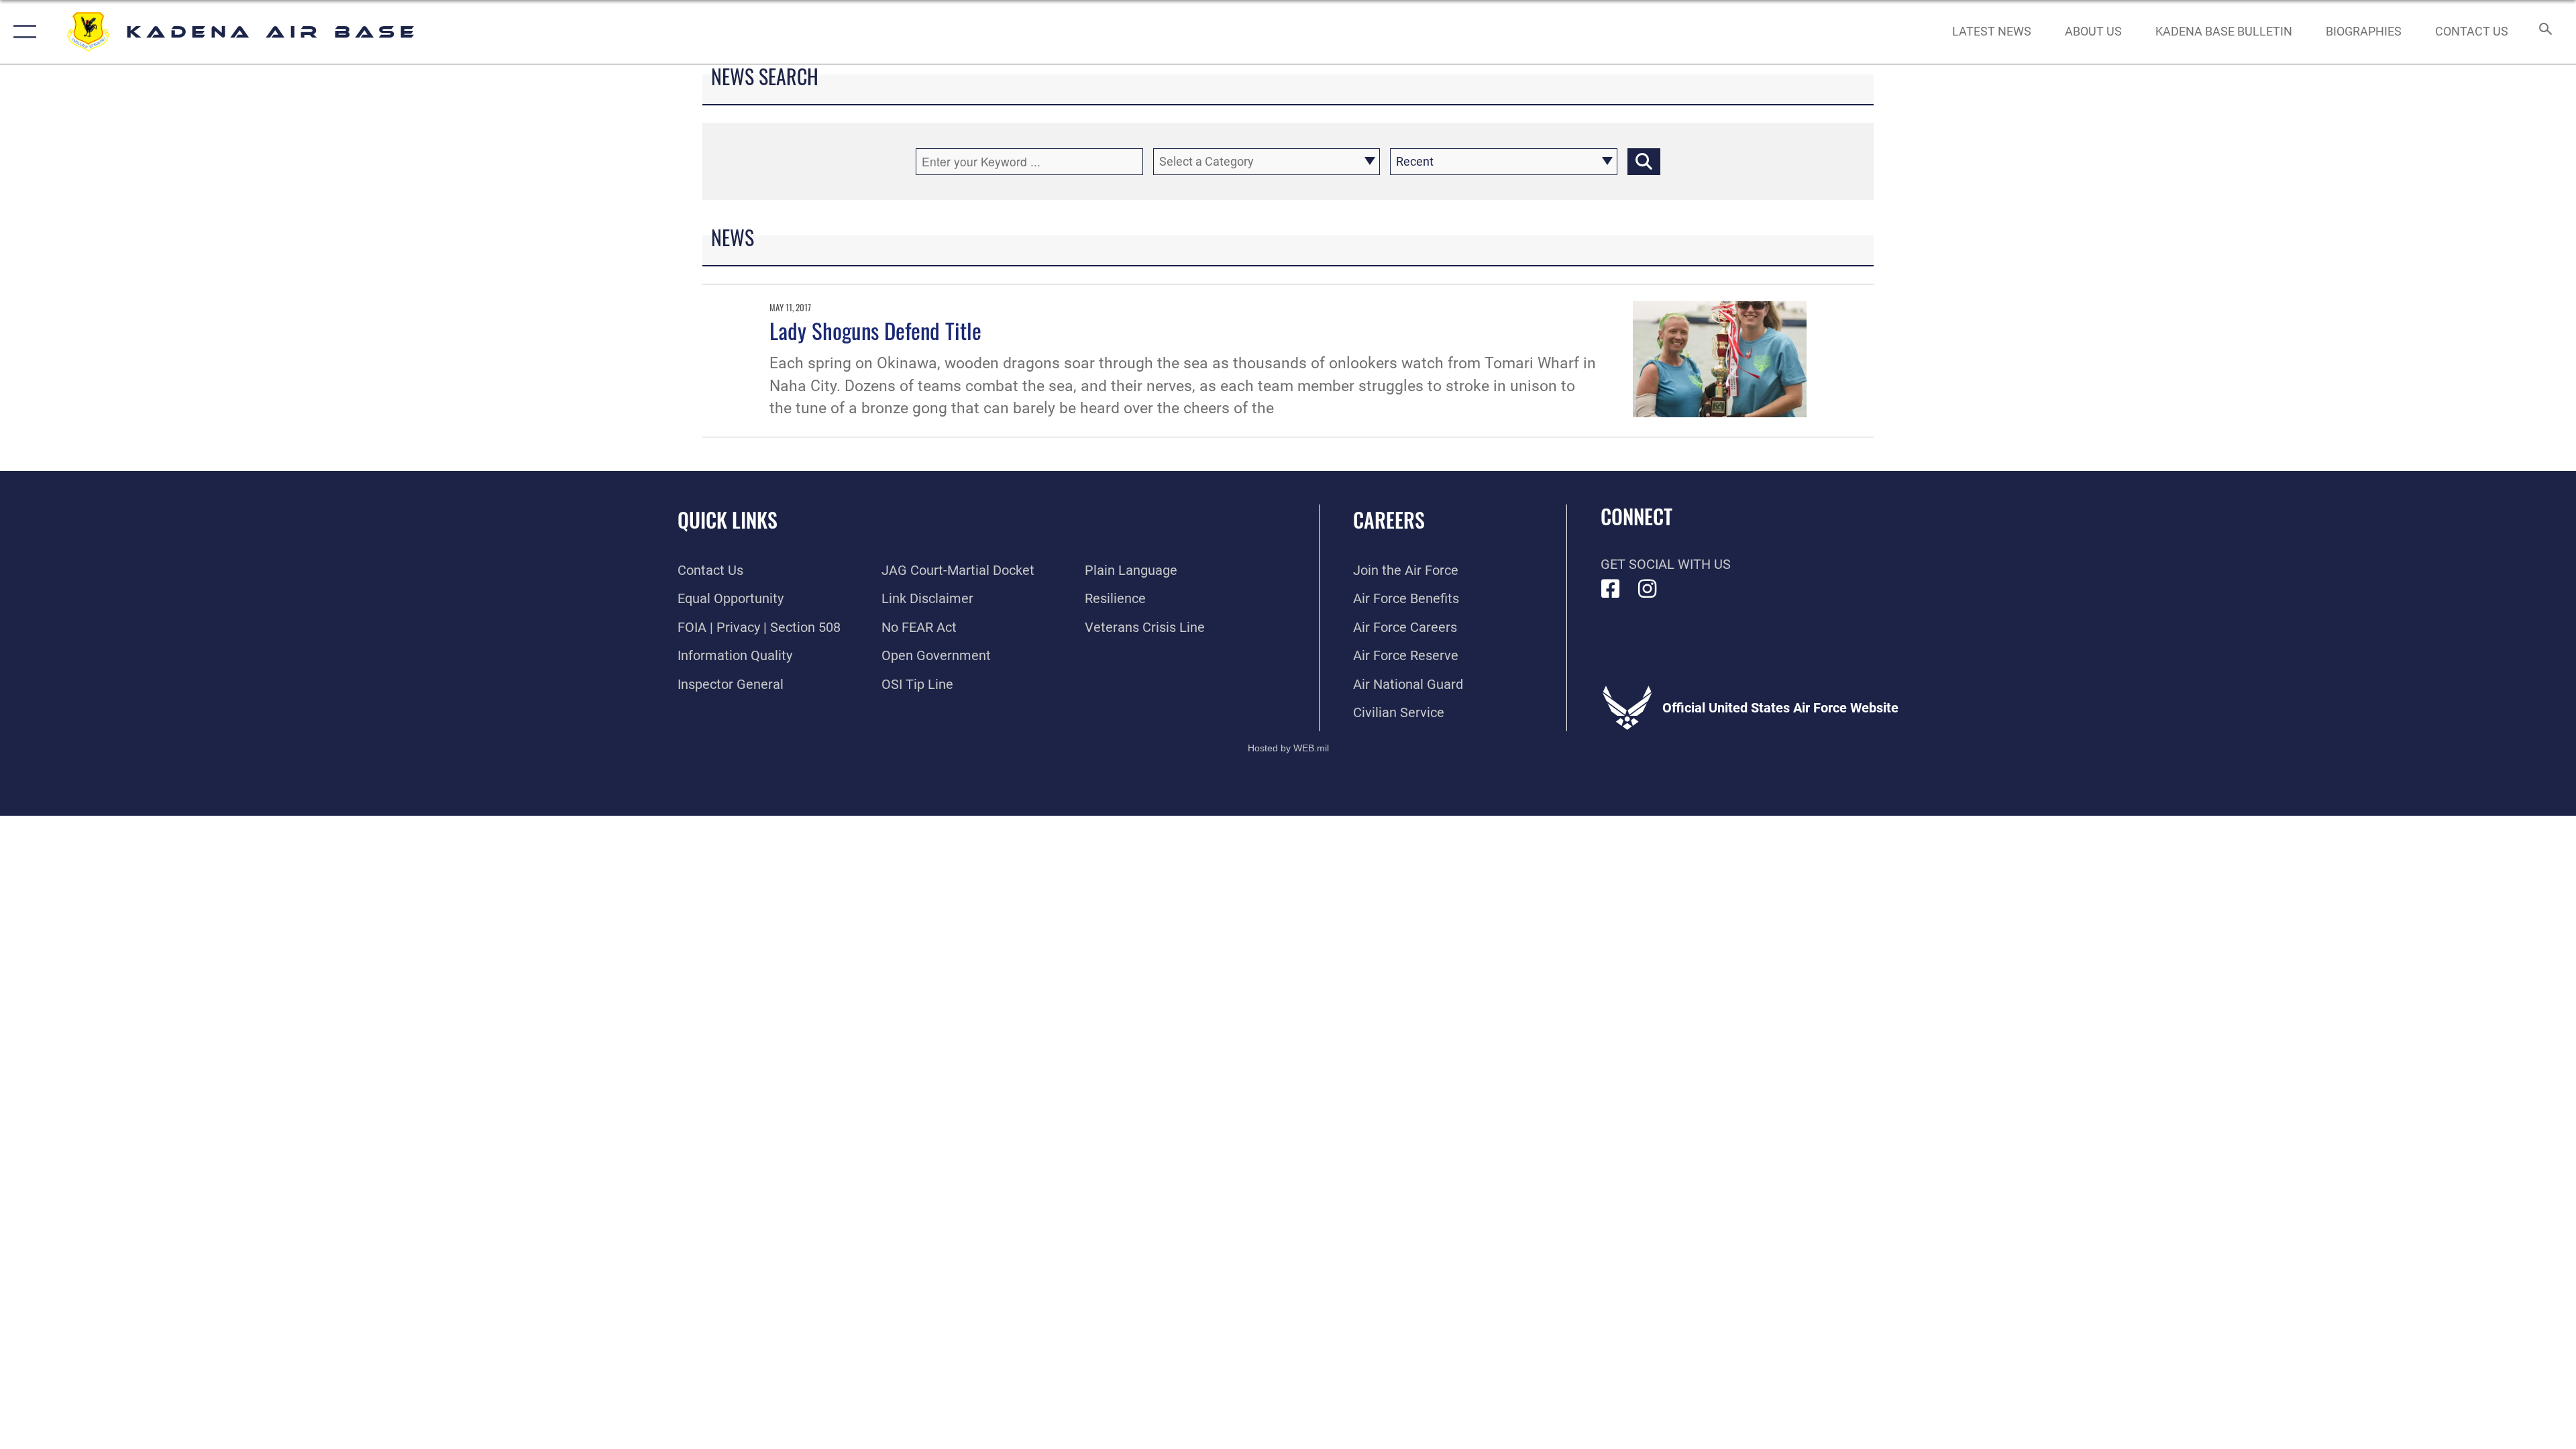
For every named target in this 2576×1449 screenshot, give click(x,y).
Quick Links (728, 520)
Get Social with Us (1666, 564)
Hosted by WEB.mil (1288, 748)
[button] (22, 32)
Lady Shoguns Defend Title (875, 330)
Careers (1389, 520)
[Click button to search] (1644, 162)
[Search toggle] (2544, 32)
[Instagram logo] (1648, 589)
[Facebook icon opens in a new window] (1611, 589)
